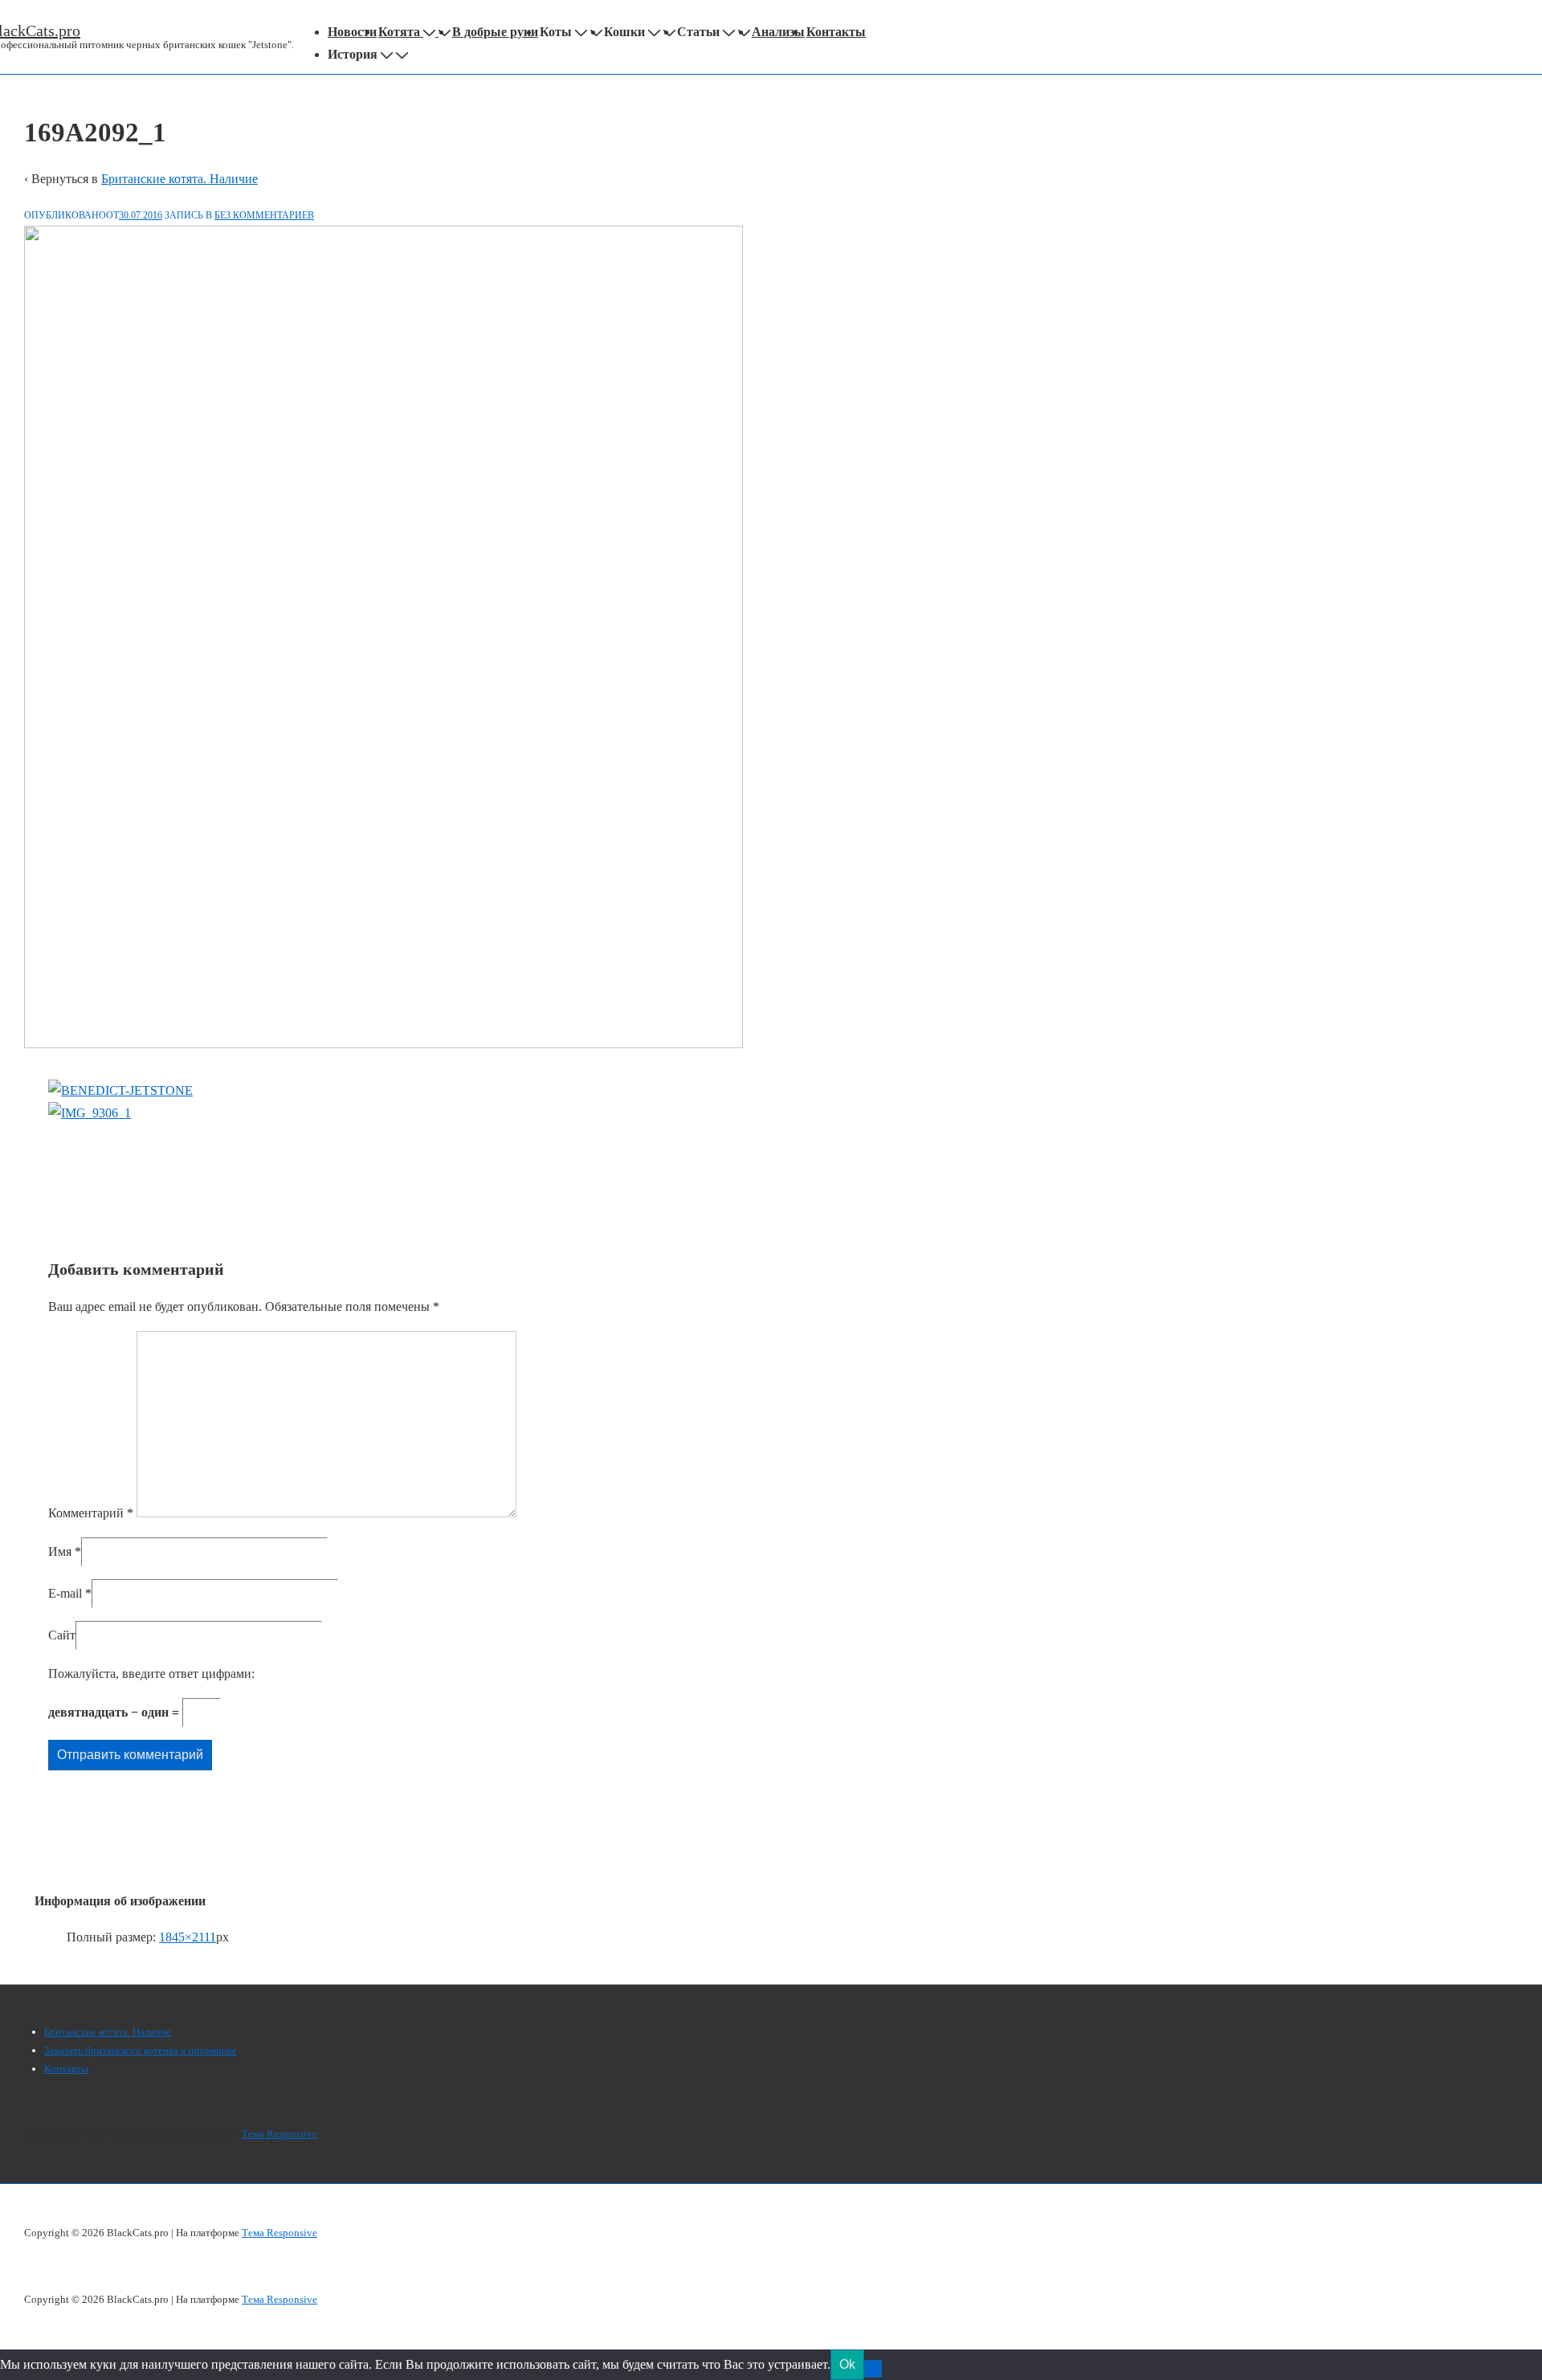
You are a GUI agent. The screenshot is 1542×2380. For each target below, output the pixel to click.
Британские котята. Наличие (179, 179)
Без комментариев (264, 215)
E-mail (65, 1593)
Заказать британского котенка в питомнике (141, 2050)
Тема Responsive (279, 2134)
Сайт (62, 1635)
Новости (352, 32)
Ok (847, 2364)
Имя (60, 1551)
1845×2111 (188, 1937)
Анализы (778, 32)
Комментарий (91, 1513)
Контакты (836, 32)
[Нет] (873, 2369)
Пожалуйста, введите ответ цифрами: (151, 1674)
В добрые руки (495, 32)
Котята (399, 32)
